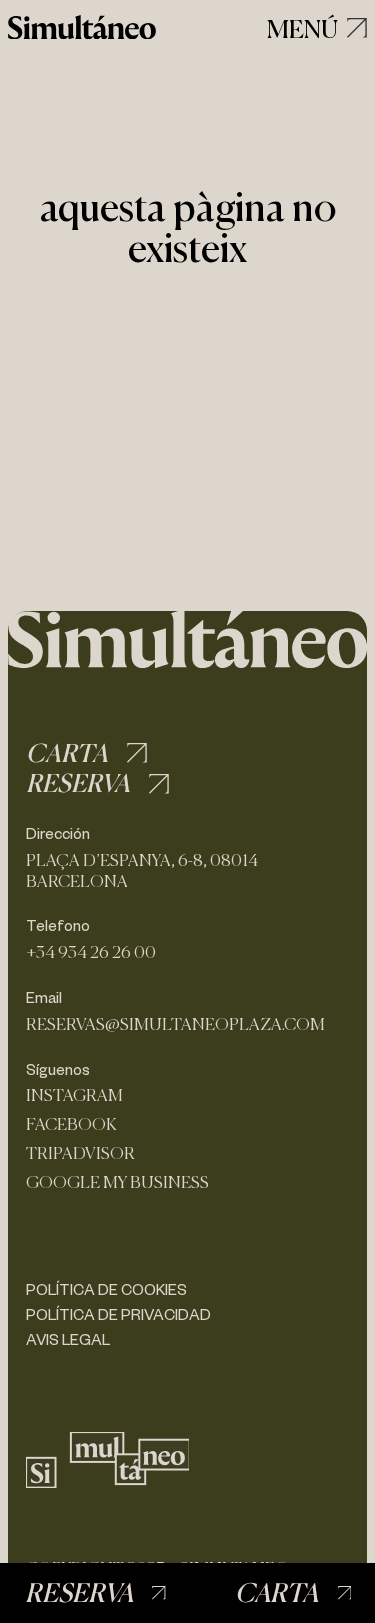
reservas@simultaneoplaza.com (175, 1024)
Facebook (71, 1124)
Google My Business (117, 1182)
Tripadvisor (80, 1153)
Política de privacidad (118, 1314)
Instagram (74, 1095)
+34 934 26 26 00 (91, 952)
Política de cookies (106, 1289)
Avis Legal (68, 1339)
